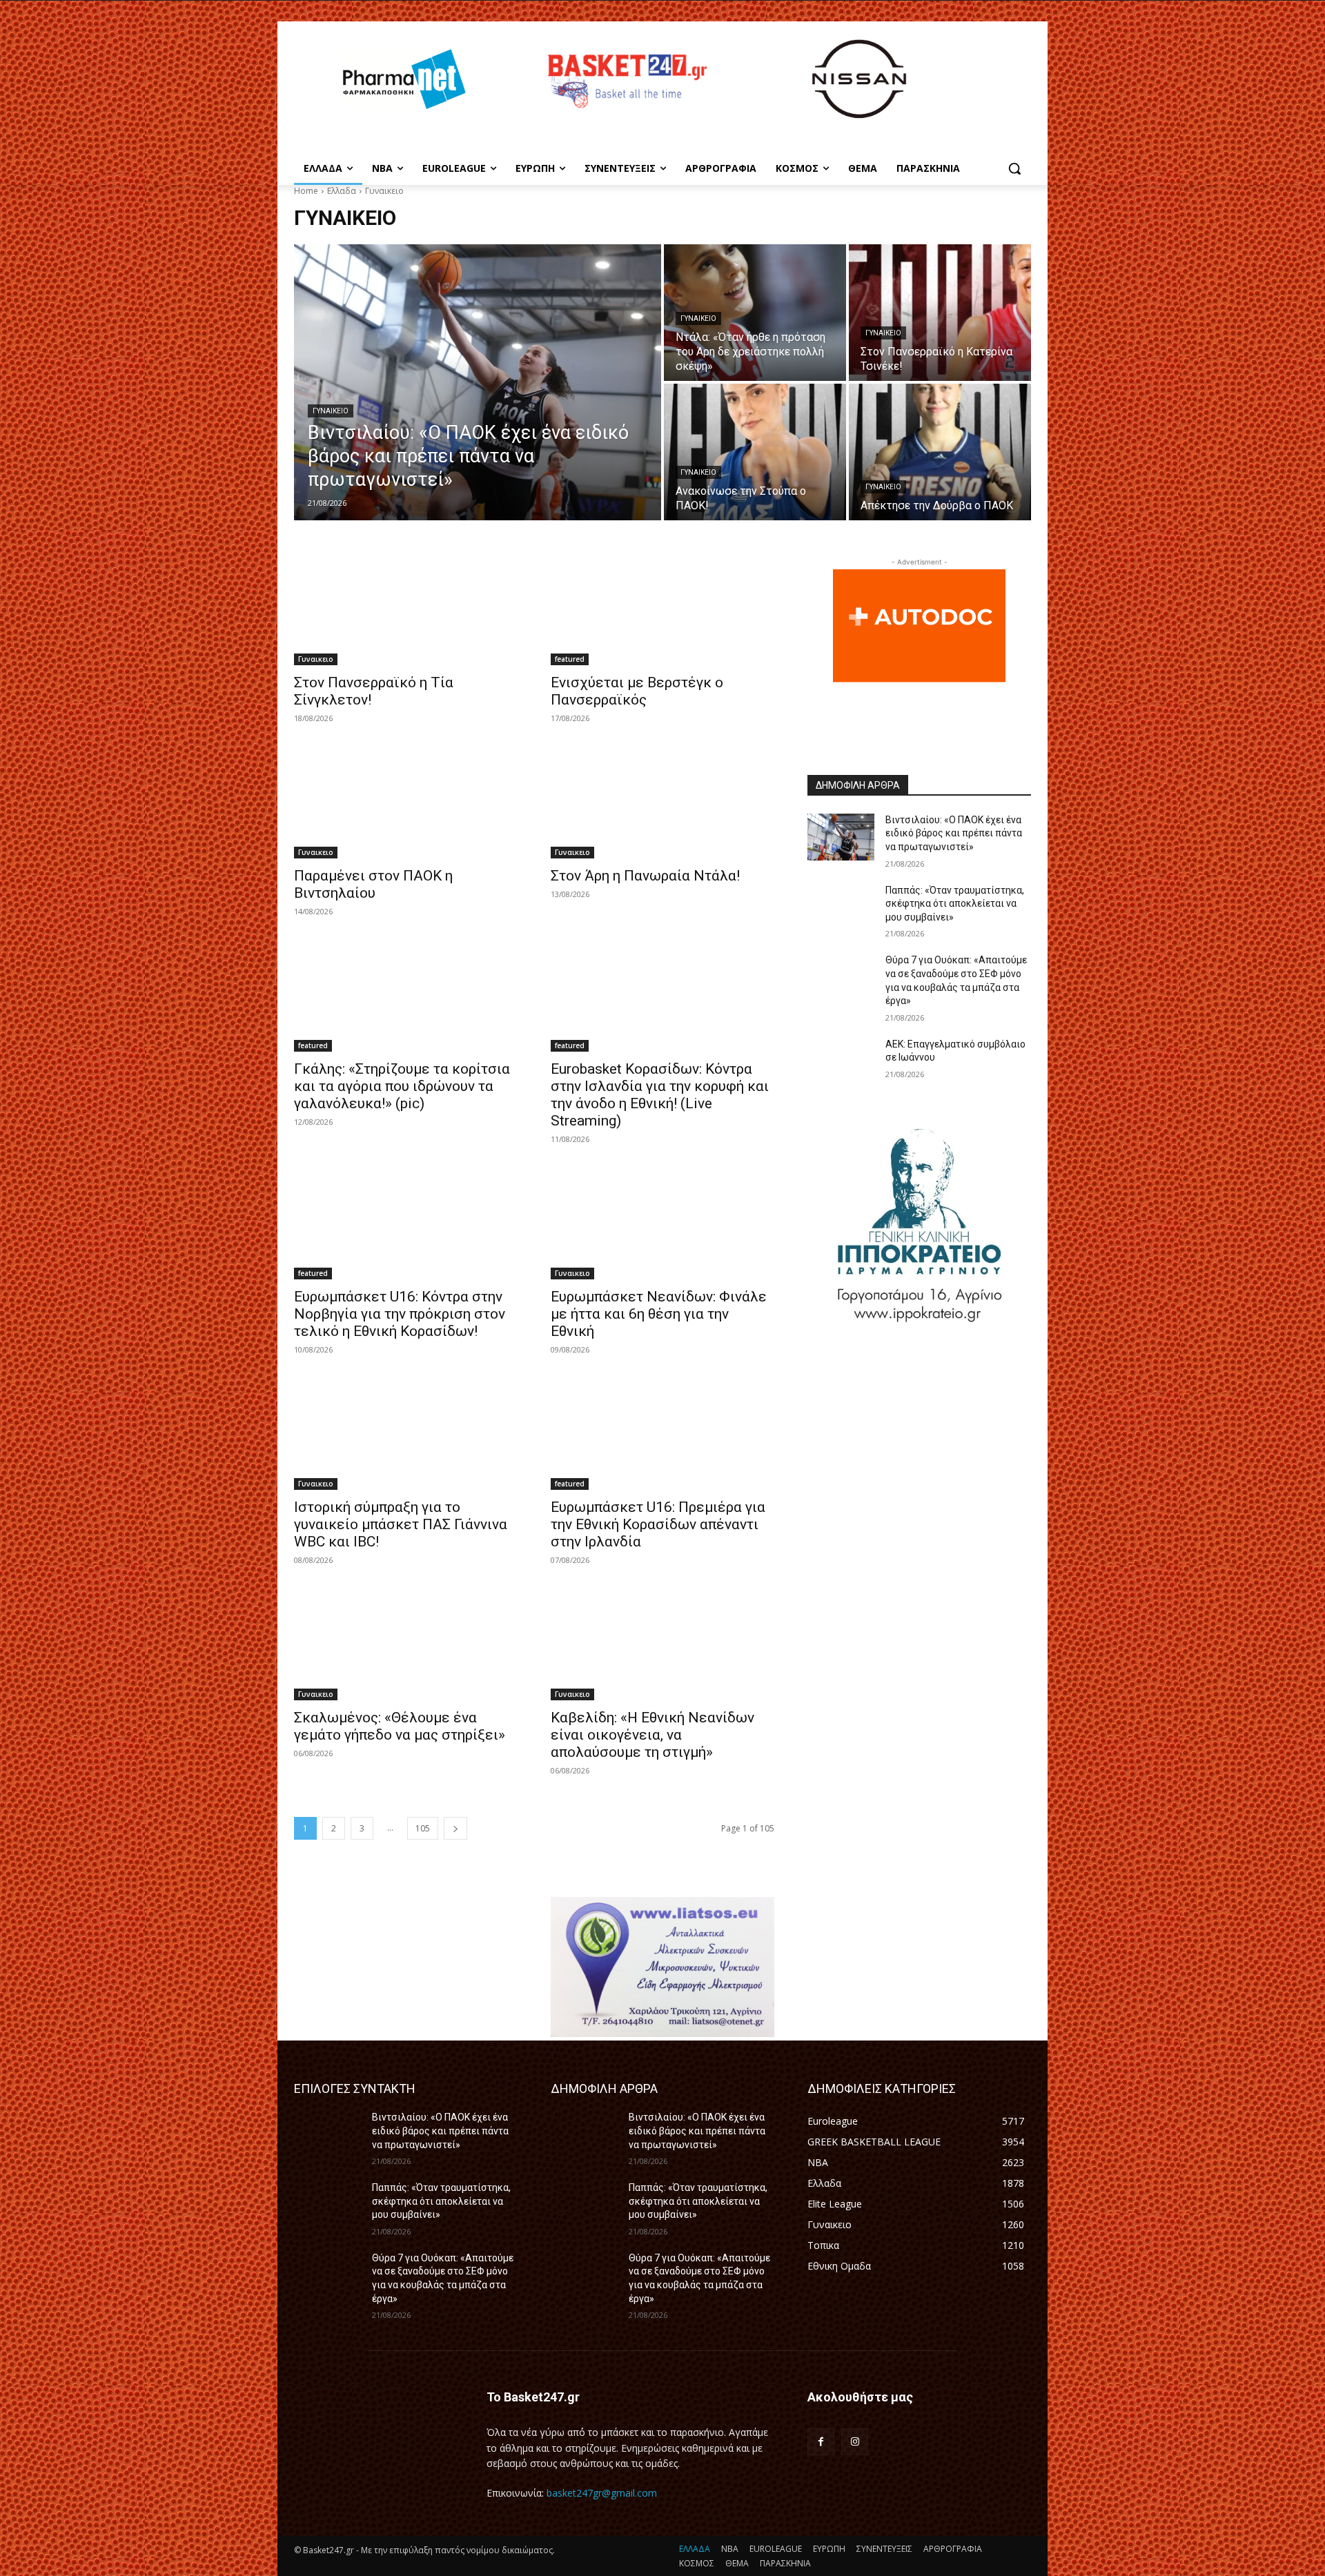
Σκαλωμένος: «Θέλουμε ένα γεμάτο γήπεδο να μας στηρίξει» (400, 1726)
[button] (1014, 168)
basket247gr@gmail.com (602, 2493)
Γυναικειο (331, 411)
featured (570, 659)
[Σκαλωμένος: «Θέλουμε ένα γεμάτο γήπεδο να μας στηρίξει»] (406, 1644)
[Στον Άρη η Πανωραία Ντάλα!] (662, 803)
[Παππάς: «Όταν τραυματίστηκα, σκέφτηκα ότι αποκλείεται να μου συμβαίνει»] (841, 907)
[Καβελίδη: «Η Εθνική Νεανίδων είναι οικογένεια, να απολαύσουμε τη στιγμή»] (662, 1644)
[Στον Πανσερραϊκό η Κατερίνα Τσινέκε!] (940, 313)
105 (423, 1828)
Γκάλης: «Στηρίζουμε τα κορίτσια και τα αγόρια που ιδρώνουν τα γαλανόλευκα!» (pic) (402, 1086)
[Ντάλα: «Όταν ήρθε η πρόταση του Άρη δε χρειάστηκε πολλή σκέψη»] (755, 313)
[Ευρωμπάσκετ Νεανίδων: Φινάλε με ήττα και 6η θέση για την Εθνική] (662, 1223)
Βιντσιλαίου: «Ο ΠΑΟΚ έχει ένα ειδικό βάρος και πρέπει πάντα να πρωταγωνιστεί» (954, 833)
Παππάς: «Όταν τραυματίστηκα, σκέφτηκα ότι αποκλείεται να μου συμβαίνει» (955, 904)
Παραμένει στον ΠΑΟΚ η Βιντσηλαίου (373, 884)
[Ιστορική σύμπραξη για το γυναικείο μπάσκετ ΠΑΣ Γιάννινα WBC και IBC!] (406, 1434)
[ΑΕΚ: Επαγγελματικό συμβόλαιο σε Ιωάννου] (841, 1061)
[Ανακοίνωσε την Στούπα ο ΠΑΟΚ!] (755, 452)
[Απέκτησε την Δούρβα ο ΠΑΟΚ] (940, 452)
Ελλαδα (342, 191)
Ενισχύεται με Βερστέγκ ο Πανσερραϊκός (637, 691)
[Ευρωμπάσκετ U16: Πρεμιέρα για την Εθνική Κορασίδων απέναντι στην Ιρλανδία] (662, 1434)
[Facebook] (821, 2442)
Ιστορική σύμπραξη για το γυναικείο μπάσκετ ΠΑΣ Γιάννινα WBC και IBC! (401, 1524)
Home (306, 191)
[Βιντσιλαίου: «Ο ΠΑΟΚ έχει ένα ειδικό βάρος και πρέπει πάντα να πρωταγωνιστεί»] (478, 382)
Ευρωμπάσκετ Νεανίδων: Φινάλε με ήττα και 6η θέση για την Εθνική (659, 1314)
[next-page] (455, 1828)
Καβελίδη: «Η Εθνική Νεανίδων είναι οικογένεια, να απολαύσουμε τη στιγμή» (652, 1735)
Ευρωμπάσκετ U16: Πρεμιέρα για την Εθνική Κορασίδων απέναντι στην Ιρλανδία (658, 1524)
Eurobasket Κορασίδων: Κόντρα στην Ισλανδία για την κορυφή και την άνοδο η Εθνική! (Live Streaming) (660, 1095)
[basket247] (625, 81)
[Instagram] (855, 2442)
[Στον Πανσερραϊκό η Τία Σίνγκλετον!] (406, 609)
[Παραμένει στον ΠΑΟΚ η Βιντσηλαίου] (406, 803)
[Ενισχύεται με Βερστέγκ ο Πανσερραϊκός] (662, 609)
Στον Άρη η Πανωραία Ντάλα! (645, 876)
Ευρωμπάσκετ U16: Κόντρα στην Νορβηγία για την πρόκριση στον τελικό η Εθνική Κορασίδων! (400, 1314)
